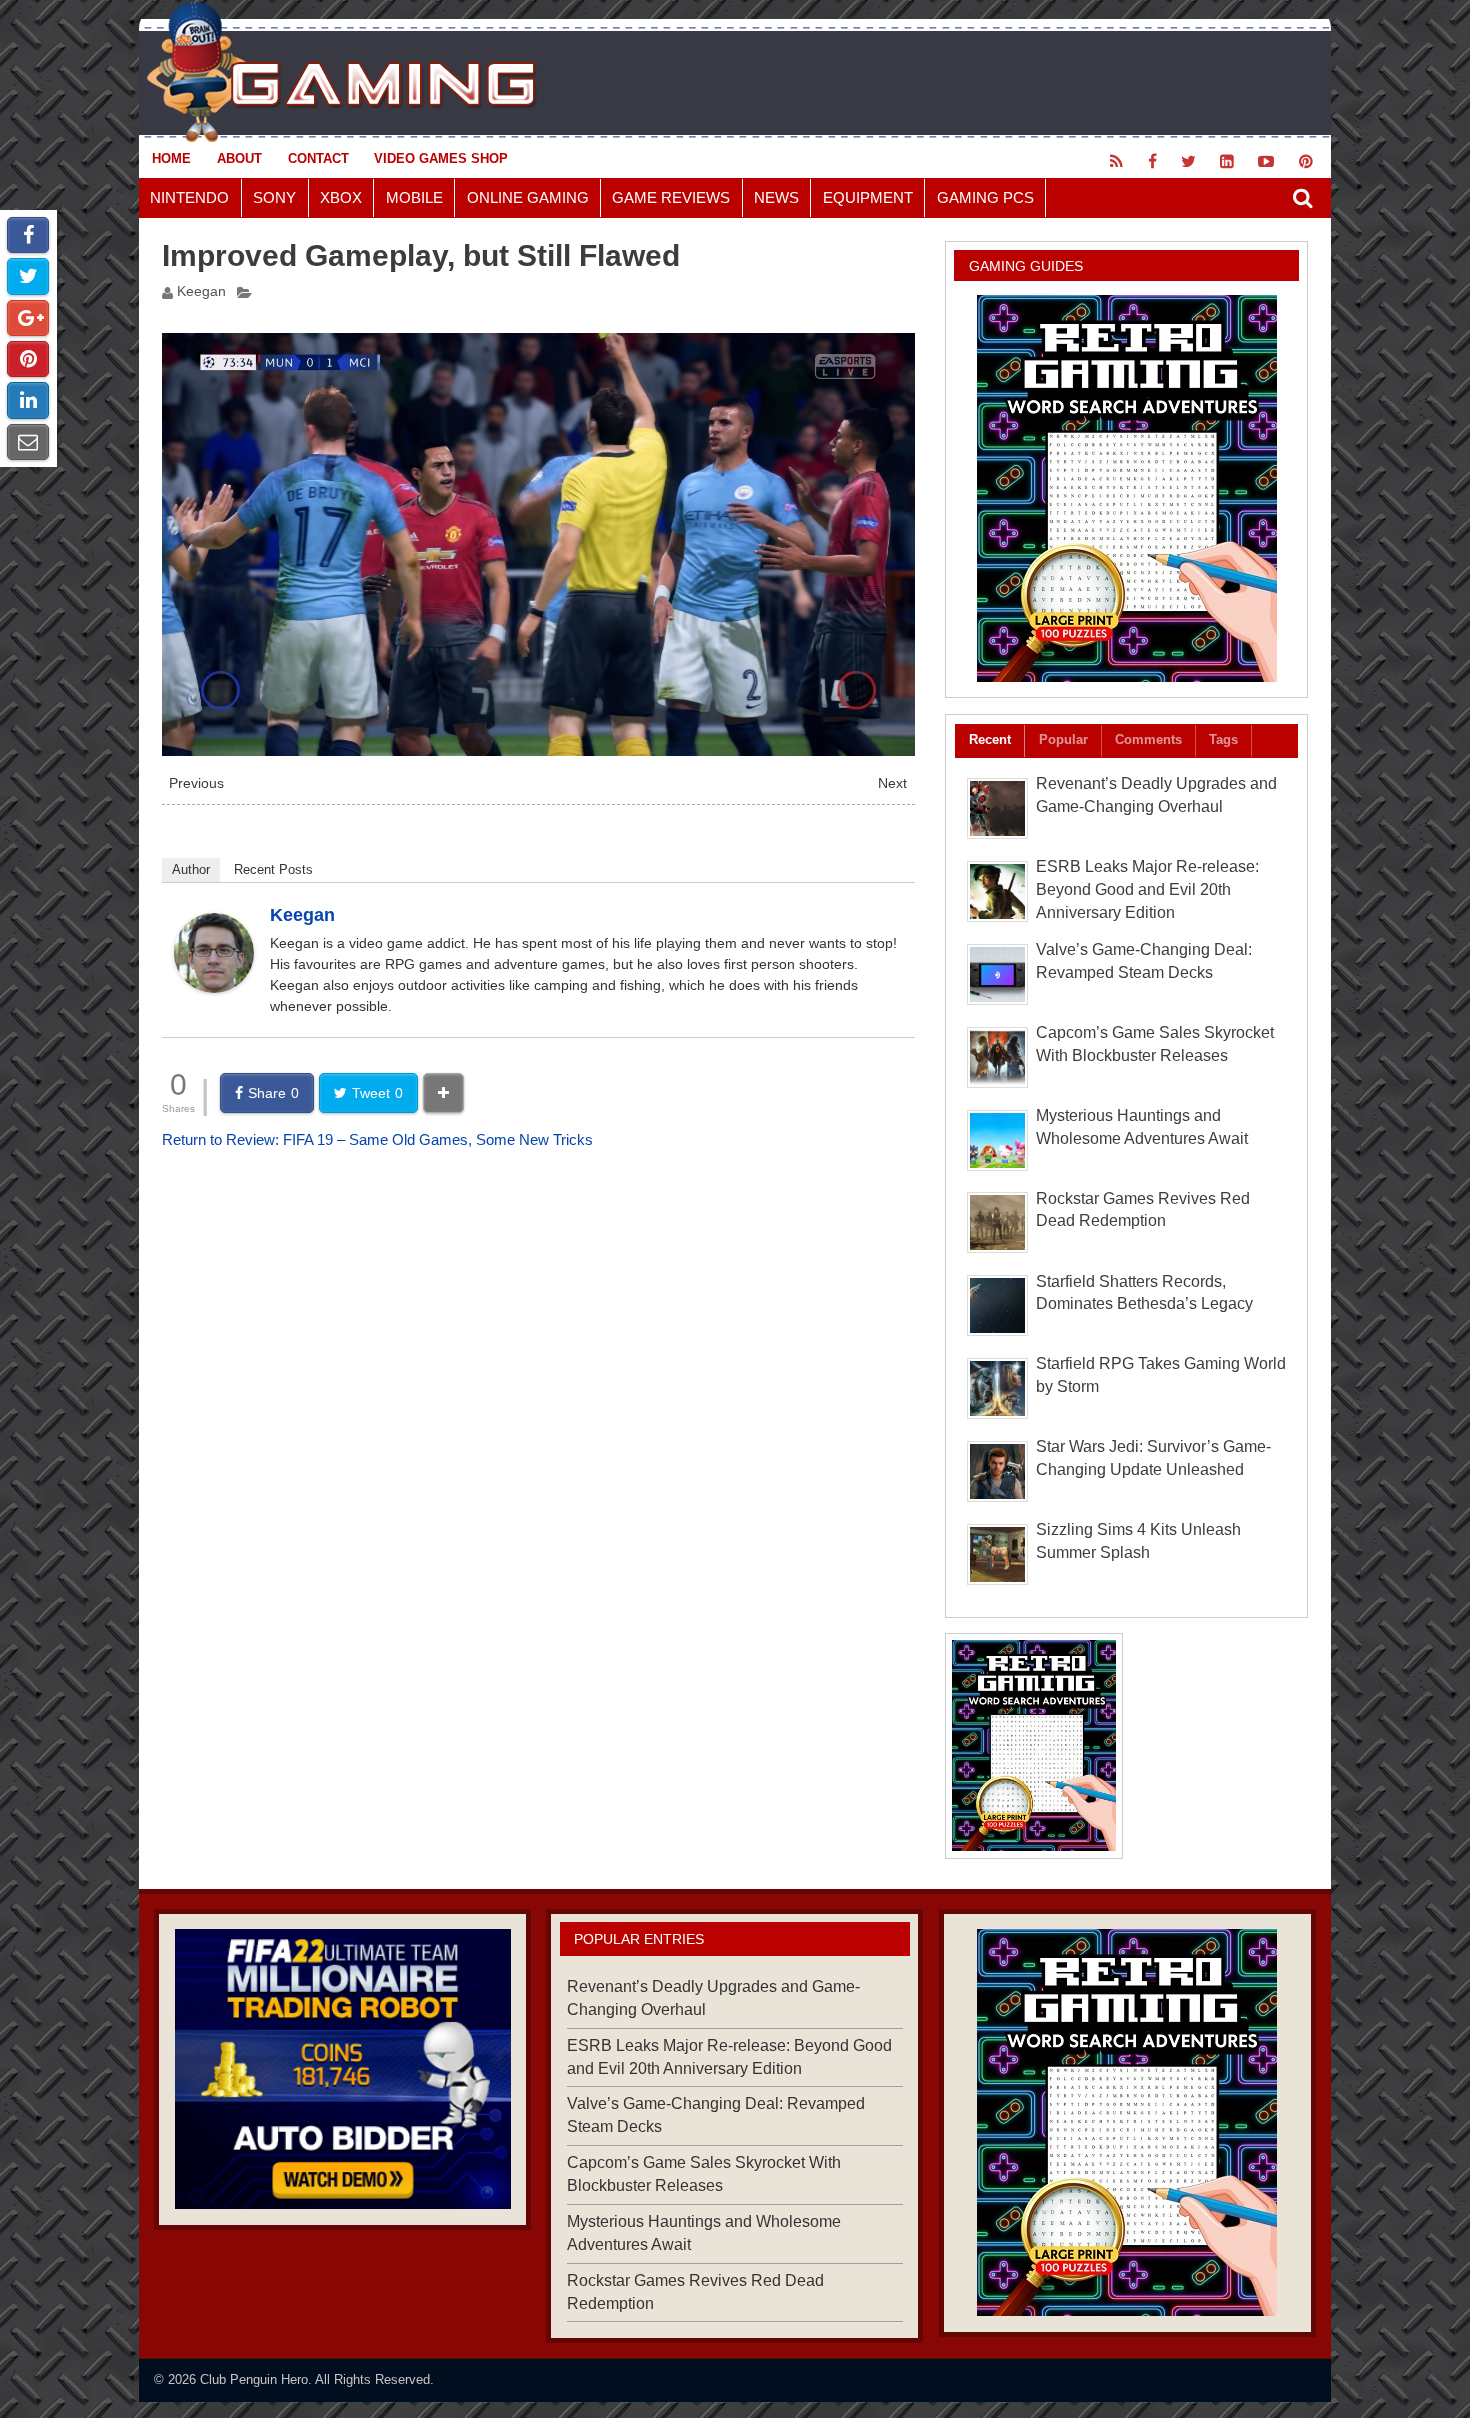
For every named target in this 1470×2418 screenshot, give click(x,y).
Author (191, 869)
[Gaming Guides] (342, 2069)
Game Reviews (671, 197)
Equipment (868, 197)
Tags (1223, 739)
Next (892, 783)
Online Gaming (528, 197)
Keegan (201, 291)
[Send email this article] (28, 442)
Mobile (414, 197)
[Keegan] (214, 987)
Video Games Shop (441, 158)
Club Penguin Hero (254, 2379)
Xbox (341, 197)
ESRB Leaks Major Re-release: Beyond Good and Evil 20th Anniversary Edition (1147, 889)
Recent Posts (273, 869)
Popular (1063, 739)
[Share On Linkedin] (28, 400)
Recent (990, 739)
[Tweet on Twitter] (28, 276)
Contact (318, 158)
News (776, 197)
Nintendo (189, 197)
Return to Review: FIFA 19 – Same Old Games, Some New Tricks (377, 1139)
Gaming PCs (985, 197)
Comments (1148, 739)
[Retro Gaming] (1126, 488)
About (239, 158)
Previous (196, 783)
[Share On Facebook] (28, 235)
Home (171, 158)
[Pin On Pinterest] (28, 359)
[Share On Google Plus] (28, 318)
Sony (274, 197)
